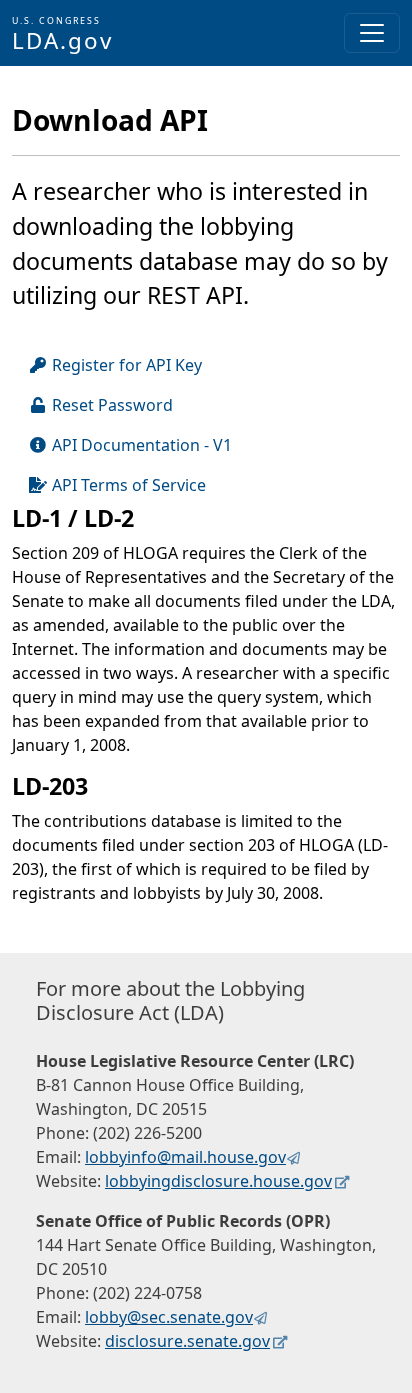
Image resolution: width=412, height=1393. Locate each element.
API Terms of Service (129, 485)
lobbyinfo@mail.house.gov (185, 1157)
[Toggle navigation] (372, 33)
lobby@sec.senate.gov (169, 1317)
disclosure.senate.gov (187, 1341)
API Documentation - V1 (142, 445)
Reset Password (112, 405)
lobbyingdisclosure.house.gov (218, 1181)
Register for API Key (127, 365)
